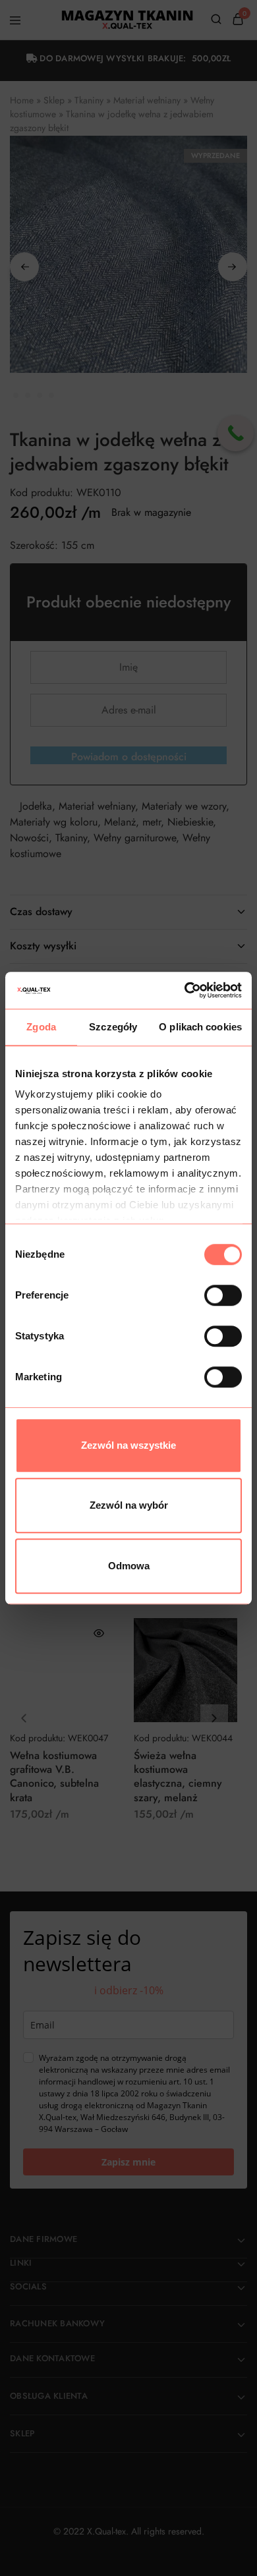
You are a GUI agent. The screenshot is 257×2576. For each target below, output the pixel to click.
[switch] (223, 1295)
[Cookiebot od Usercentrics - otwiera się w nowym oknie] (185, 990)
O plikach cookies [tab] (200, 1027)
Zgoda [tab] (41, 1027)
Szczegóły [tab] (113, 1027)
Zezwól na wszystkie (128, 1445)
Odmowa (129, 1566)
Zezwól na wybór (129, 1505)
